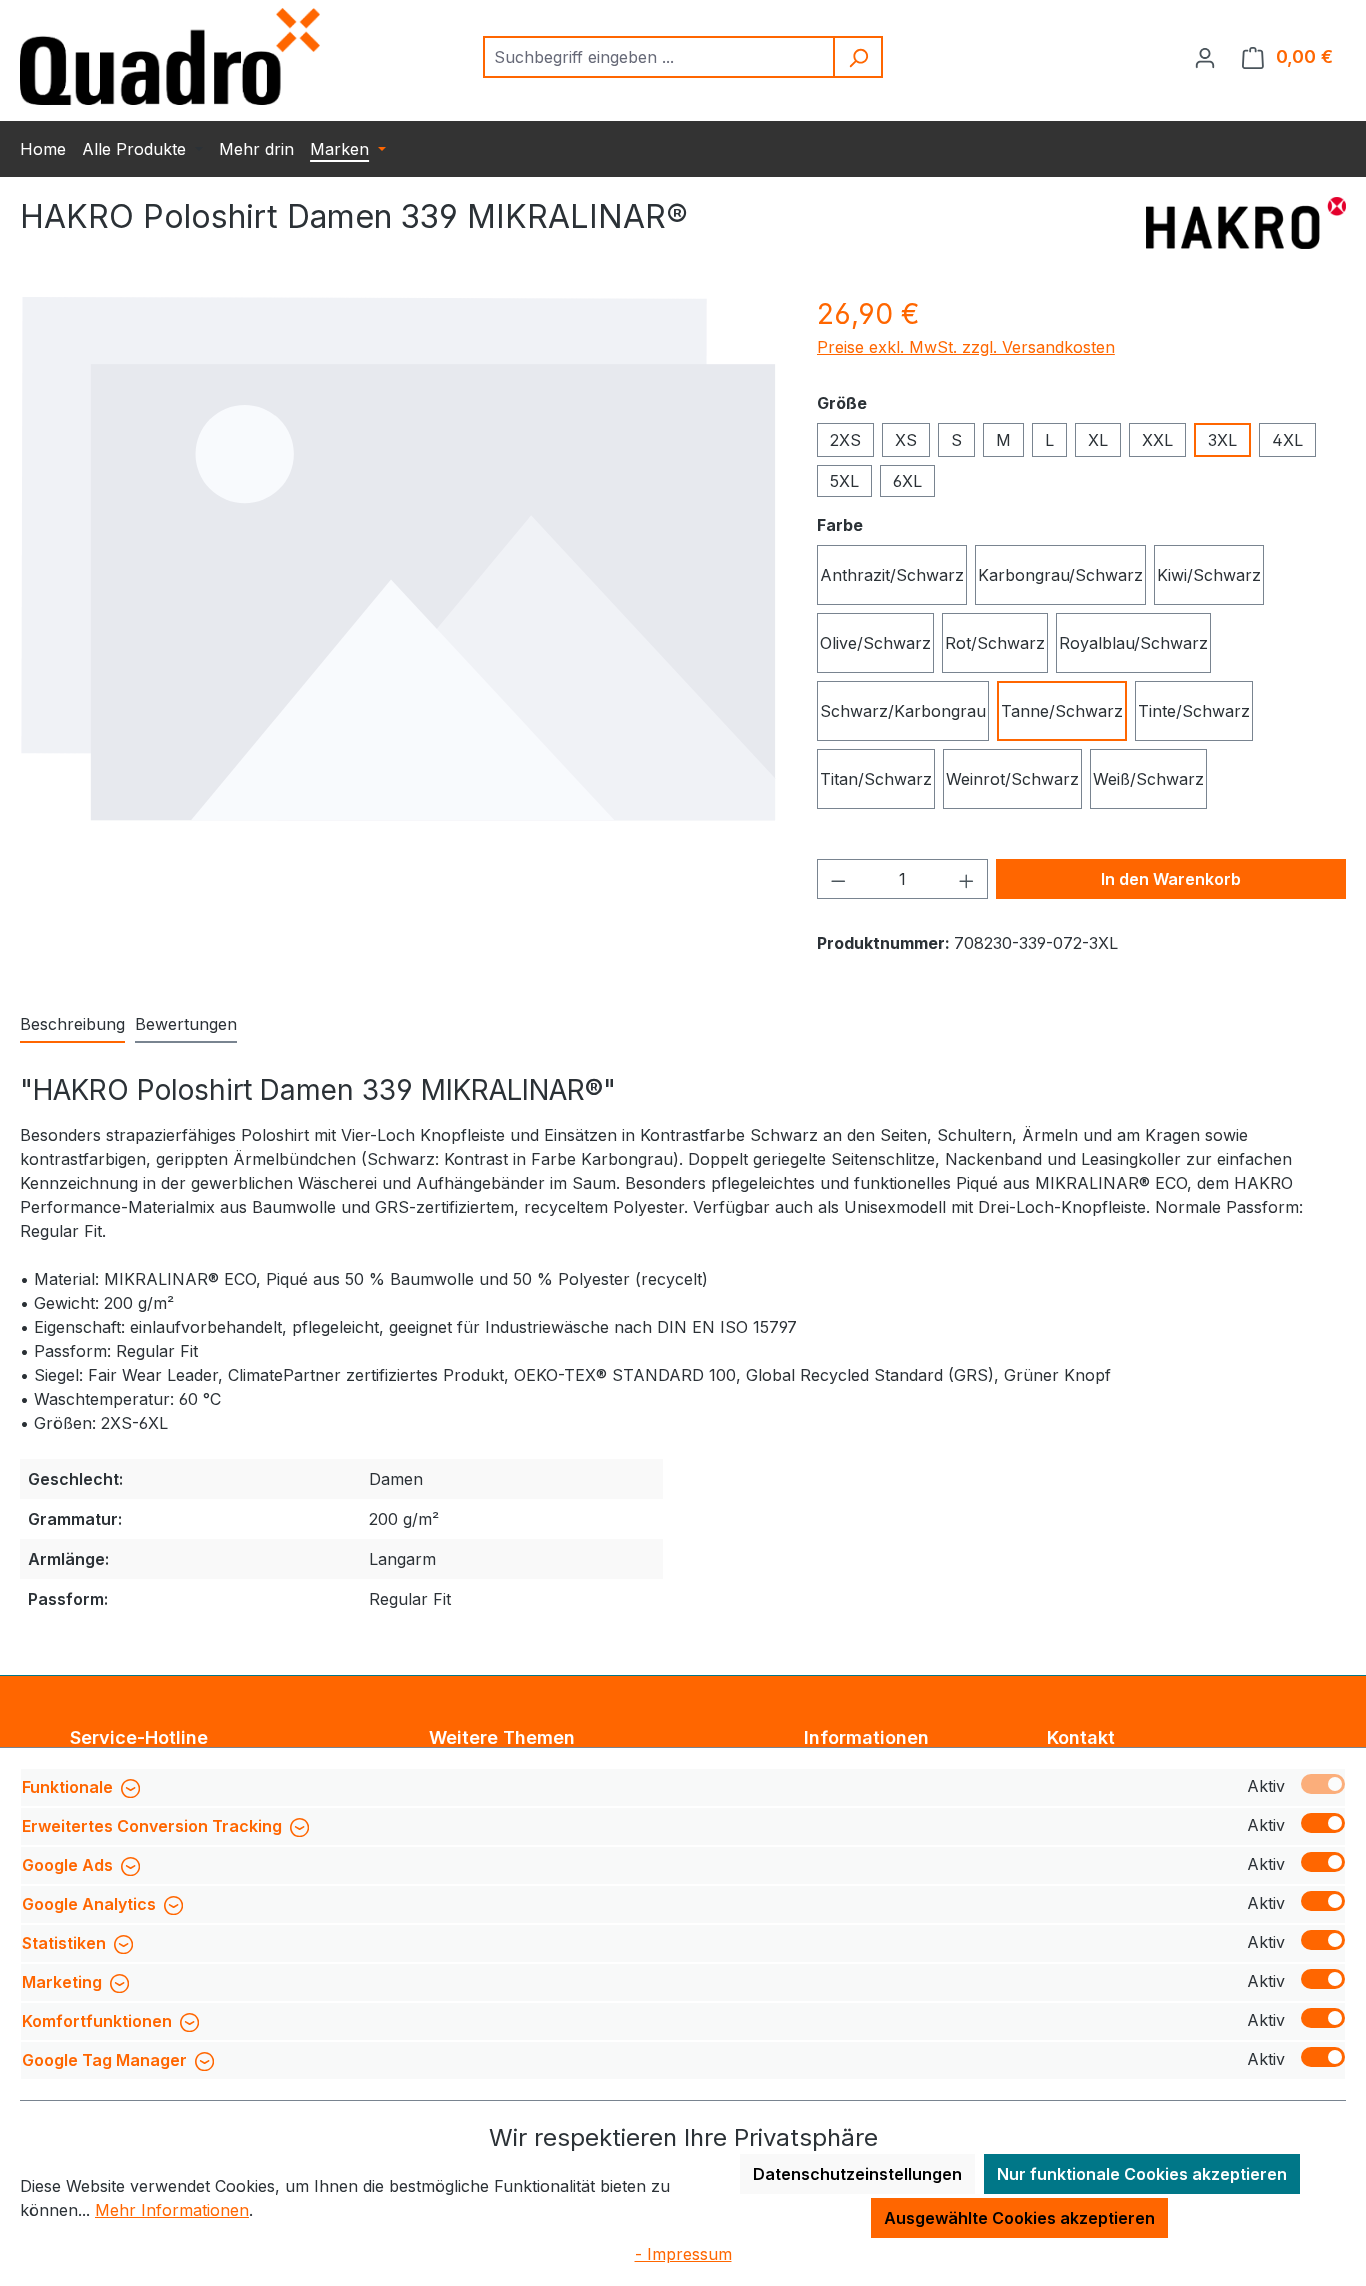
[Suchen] (859, 57)
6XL (907, 481)
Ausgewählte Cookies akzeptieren (1019, 2218)
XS (906, 440)
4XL (1287, 440)
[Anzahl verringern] (838, 879)
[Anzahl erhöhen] (967, 879)
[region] (398, 558)
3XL (1222, 440)
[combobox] (659, 57)
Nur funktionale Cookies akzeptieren (1142, 2174)
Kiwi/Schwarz (1209, 575)
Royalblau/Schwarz (1133, 643)
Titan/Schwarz (876, 779)
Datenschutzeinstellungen (857, 2174)
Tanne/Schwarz (1062, 711)
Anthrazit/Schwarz (892, 575)
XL (1098, 440)
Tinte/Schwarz (1194, 711)
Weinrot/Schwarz (1012, 779)
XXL (1157, 440)
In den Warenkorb (1171, 879)
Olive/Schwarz (875, 643)
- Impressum (683, 2254)
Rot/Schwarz (995, 643)
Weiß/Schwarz (1148, 779)
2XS (845, 440)
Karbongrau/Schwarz (1060, 575)
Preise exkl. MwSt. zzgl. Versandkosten (966, 347)
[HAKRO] (1246, 225)
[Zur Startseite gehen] (170, 56)
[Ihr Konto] (1205, 57)
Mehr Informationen (172, 2210)
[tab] (72, 1025)
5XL (844, 481)
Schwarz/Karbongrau (903, 711)
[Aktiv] (1323, 1784)
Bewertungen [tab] (186, 1024)
